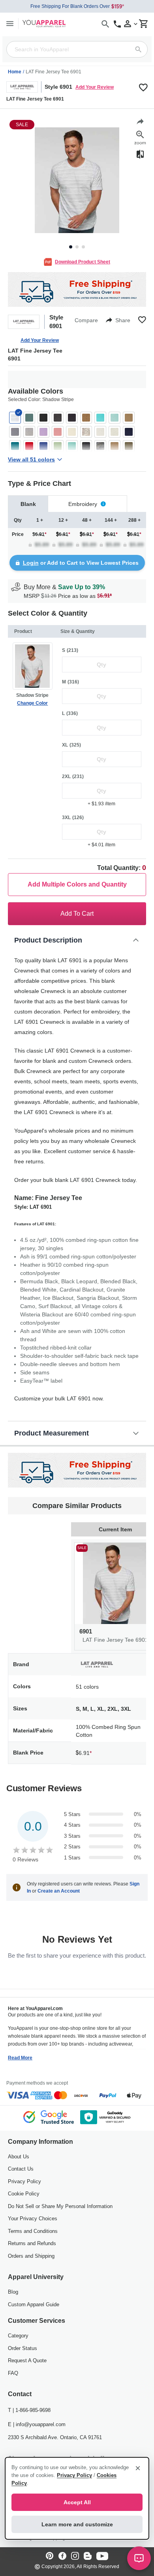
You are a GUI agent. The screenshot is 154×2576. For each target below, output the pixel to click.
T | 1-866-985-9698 (29, 2410)
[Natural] (72, 432)
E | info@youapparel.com (37, 2424)
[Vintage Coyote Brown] (115, 446)
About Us (19, 2157)
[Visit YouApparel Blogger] (88, 2556)
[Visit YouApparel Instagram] (75, 2556)
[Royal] (43, 446)
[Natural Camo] (86, 432)
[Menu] (10, 23)
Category (18, 2336)
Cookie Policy (24, 2194)
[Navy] (129, 432)
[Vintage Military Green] (129, 446)
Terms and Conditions (33, 2231)
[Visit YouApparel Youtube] (102, 2556)
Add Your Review (95, 87)
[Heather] (29, 432)
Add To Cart (77, 914)
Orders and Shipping (31, 2256)
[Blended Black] (72, 418)
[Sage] (58, 446)
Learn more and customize (77, 2524)
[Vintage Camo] (100, 446)
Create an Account (59, 1891)
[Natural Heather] (100, 432)
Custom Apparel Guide (34, 2304)
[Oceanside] (15, 446)
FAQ (13, 2373)
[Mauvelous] (58, 432)
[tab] (28, 504)
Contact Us (21, 2169)
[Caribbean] (100, 418)
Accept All (77, 2502)
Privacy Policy (24, 2181)
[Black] (43, 418)
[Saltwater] (72, 446)
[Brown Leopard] (86, 418)
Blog (13, 2292)
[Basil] (29, 418)
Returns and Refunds (32, 2243)
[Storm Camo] (86, 446)
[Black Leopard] (58, 418)
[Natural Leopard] (115, 432)
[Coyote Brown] (129, 418)
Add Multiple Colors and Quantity (77, 884)
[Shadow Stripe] (15, 418)
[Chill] (115, 418)
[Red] (29, 446)
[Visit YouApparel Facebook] (62, 2556)
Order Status (23, 2348)
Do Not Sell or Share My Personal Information (60, 2206)
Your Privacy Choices (33, 2219)
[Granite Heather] (15, 432)
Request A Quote (27, 2360)
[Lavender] (43, 432)
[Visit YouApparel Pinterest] (50, 2556)
